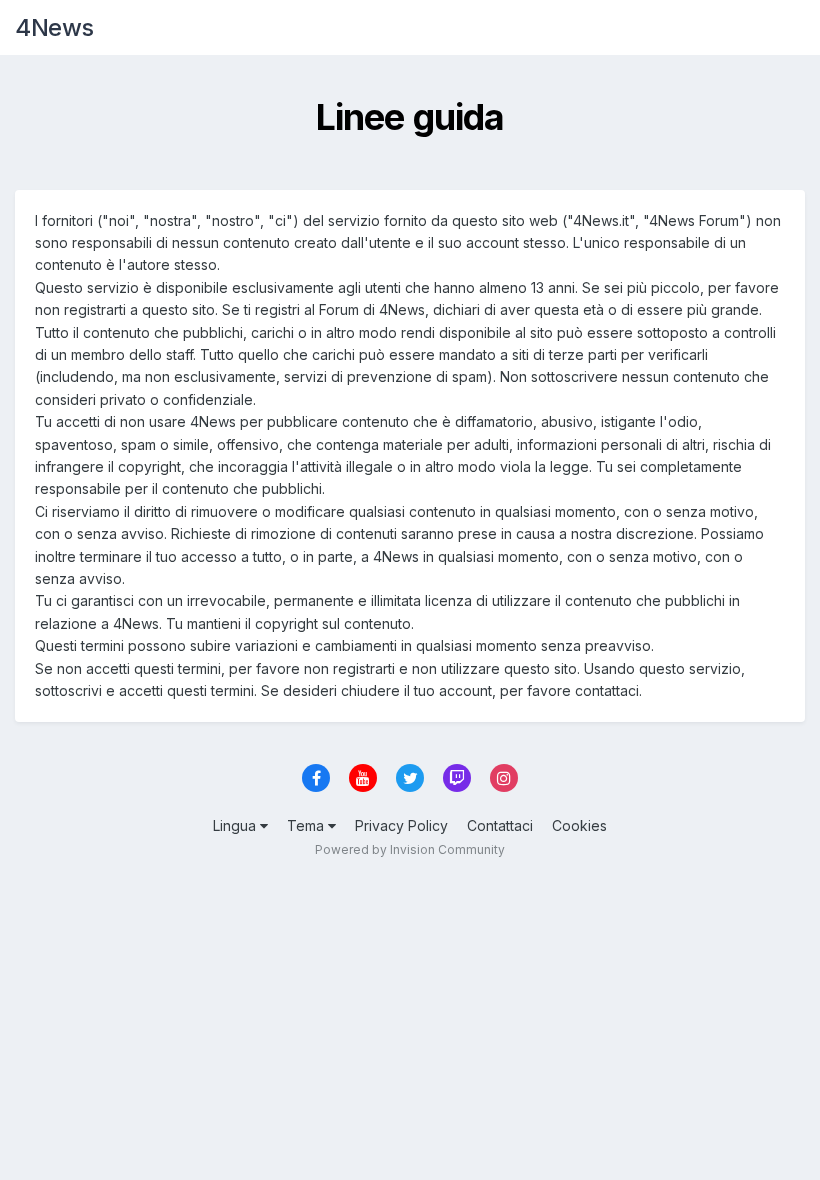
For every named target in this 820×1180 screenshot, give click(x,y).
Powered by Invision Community (410, 849)
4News (54, 27)
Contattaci (500, 825)
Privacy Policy (401, 825)
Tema (307, 825)
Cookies (579, 825)
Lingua (236, 825)
